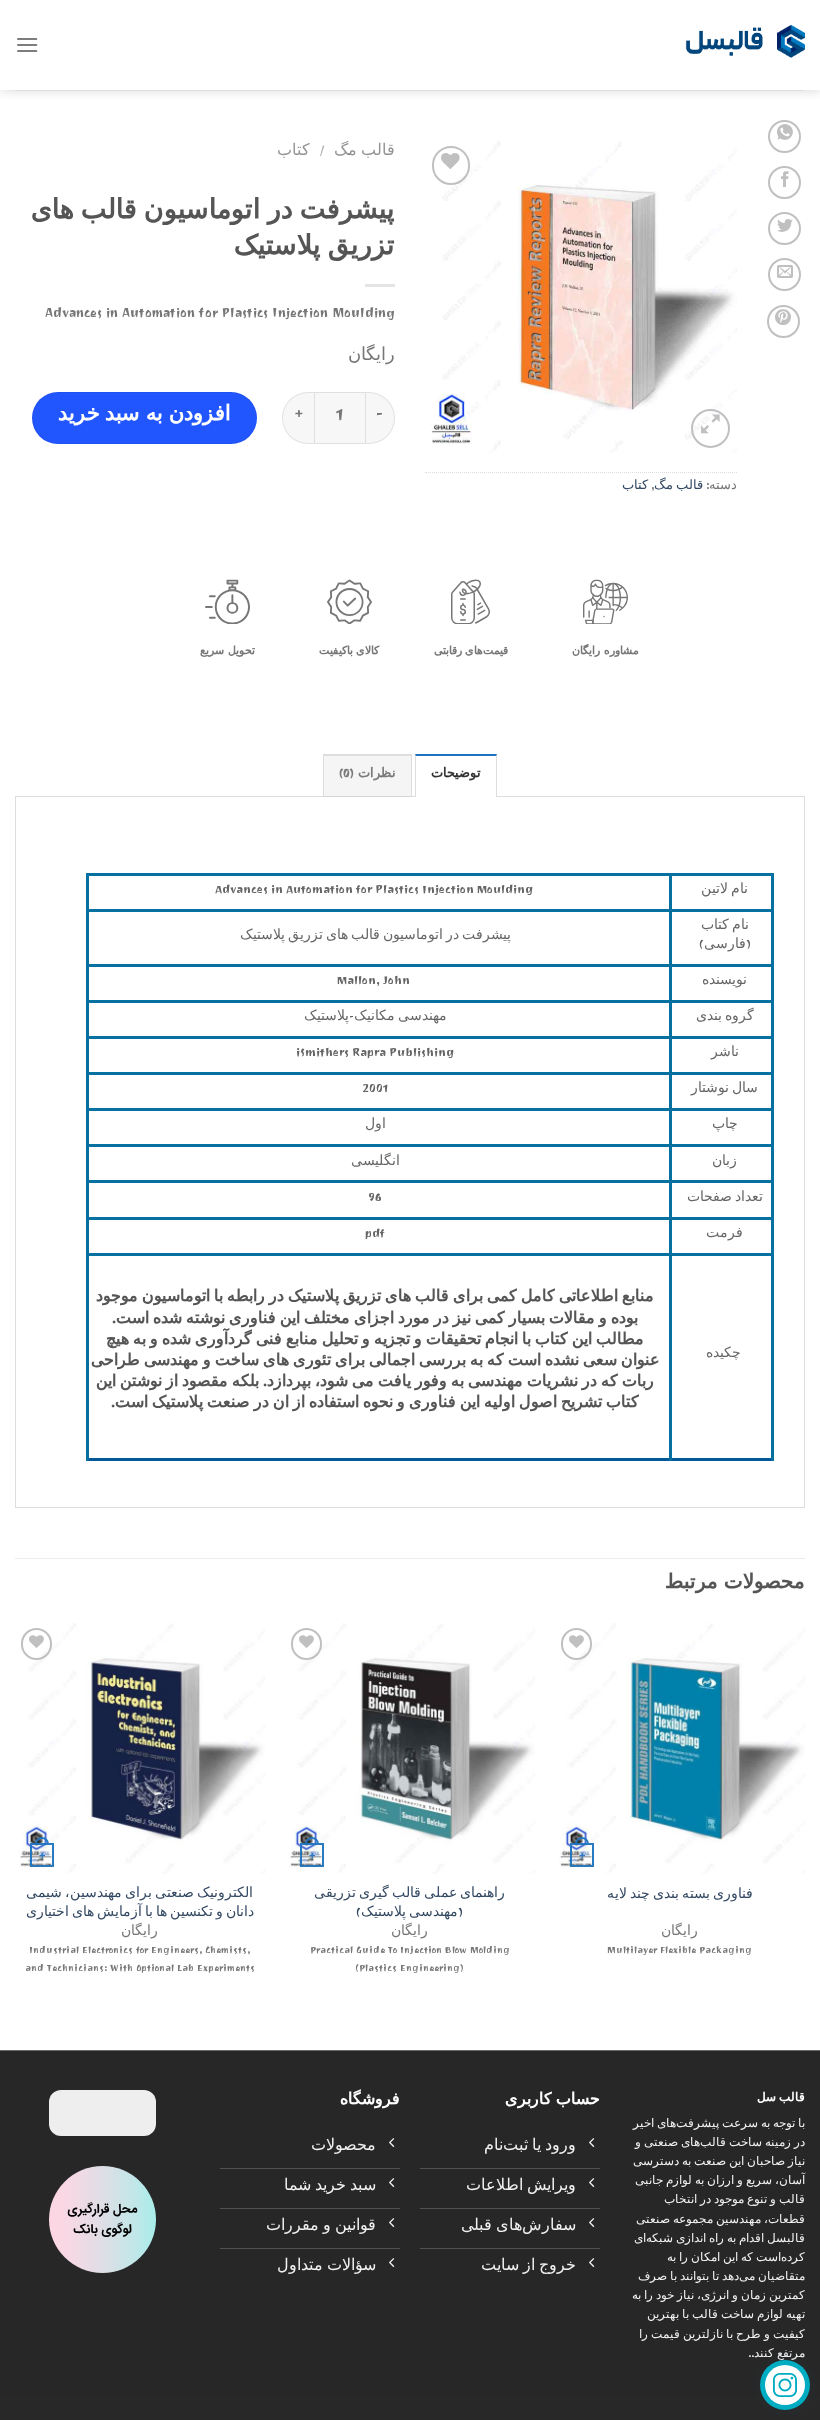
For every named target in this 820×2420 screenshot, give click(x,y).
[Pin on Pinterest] (783, 321)
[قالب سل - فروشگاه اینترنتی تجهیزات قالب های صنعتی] (745, 45)
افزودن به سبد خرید (144, 417)
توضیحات (456, 775)
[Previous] (804, 1819)
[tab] (456, 775)
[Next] (16, 1819)
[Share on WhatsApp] (784, 136)
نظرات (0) (367, 775)
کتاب (635, 487)
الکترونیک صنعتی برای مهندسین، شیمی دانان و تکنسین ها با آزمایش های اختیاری (140, 1905)
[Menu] (27, 44)
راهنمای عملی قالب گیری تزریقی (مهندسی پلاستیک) (409, 1905)
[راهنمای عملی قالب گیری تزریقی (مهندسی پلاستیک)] (410, 1748)
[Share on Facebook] (784, 182)
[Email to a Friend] (784, 274)
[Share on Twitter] (784, 228)
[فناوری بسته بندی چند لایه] (680, 1748)
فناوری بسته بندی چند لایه (680, 1897)
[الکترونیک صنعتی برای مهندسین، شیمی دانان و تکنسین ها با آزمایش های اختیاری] (140, 1748)
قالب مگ (678, 487)
